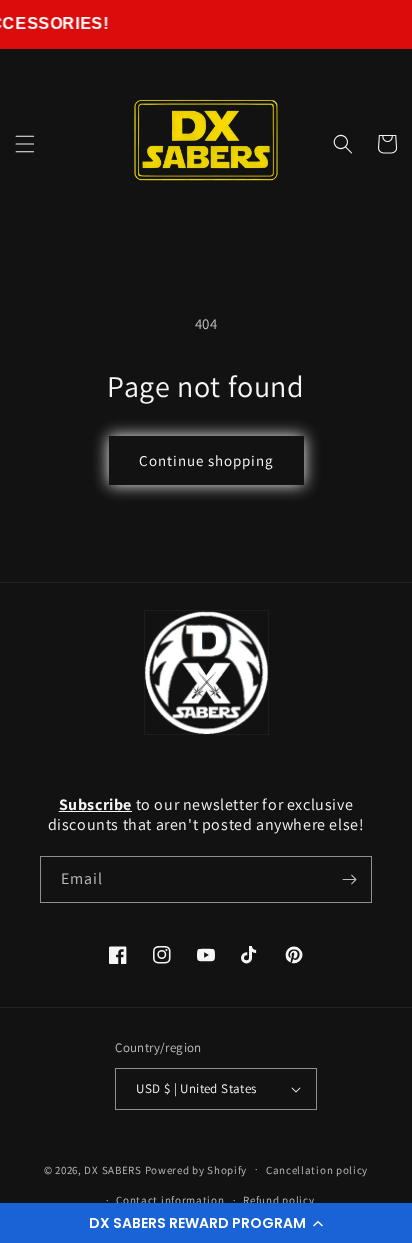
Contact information (170, 1200)
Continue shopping (206, 460)
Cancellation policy (317, 1170)
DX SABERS (112, 1169)
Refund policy (278, 1200)
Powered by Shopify (196, 1169)
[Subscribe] (349, 879)
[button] (206, 1223)
